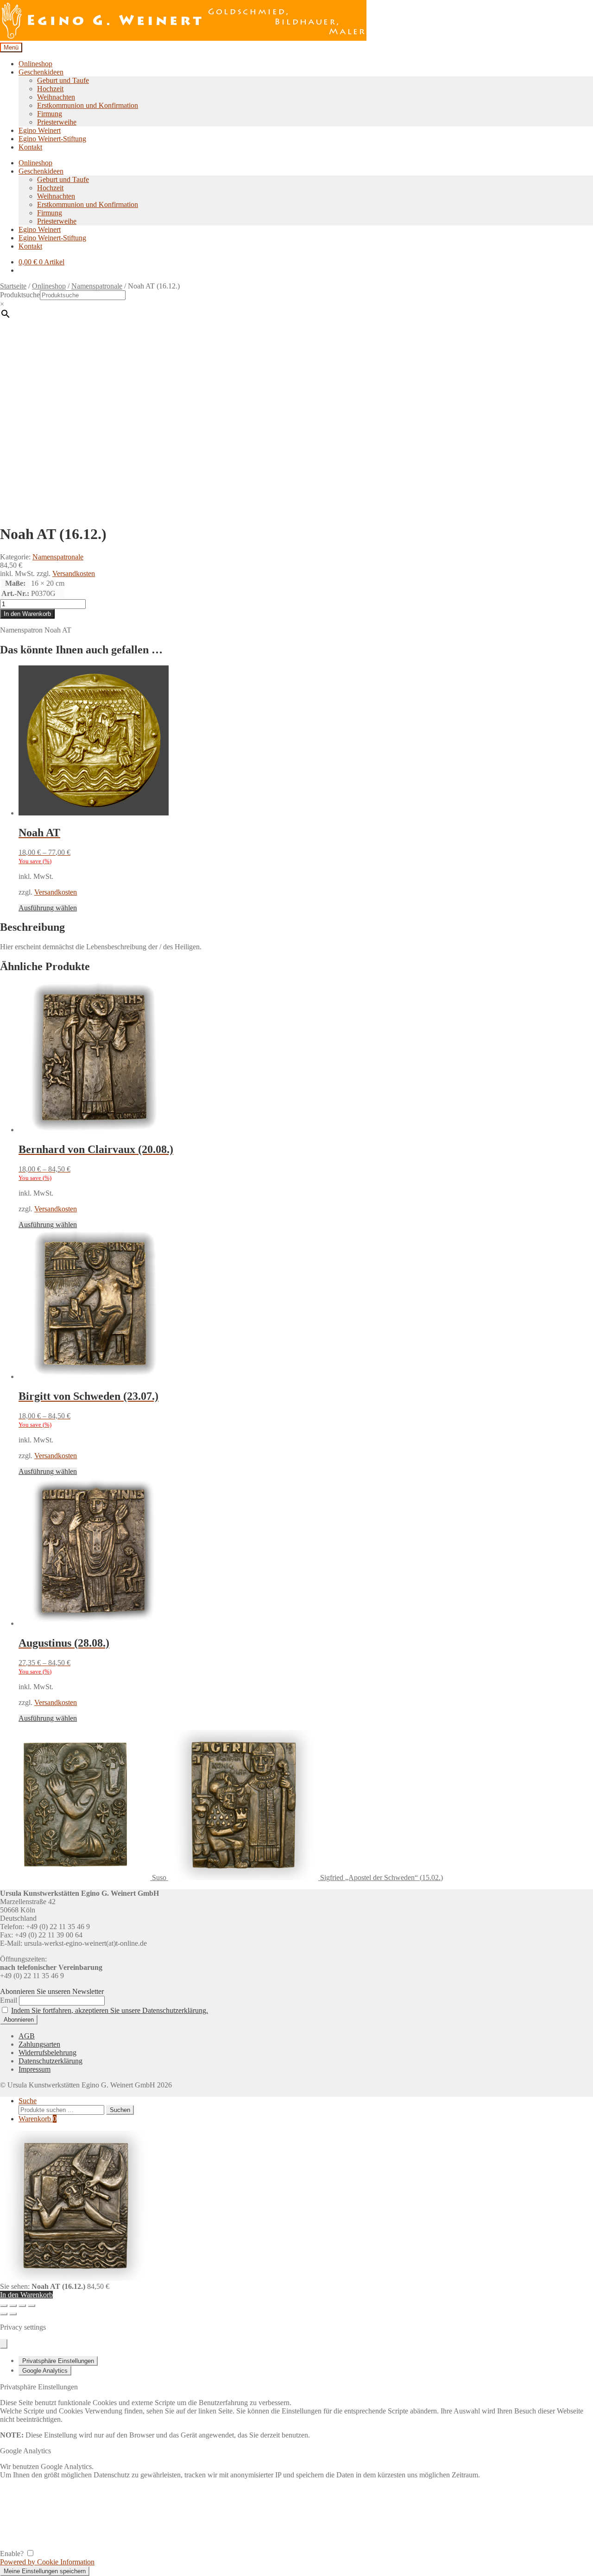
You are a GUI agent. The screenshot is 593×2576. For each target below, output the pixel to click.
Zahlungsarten (39, 2044)
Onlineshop (35, 64)
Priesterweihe (57, 122)
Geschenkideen (41, 72)
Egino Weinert (40, 130)
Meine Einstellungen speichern (45, 2571)
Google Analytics (45, 2371)
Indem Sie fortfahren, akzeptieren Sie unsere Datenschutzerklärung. (110, 2010)
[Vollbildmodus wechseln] (13, 2306)
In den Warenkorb (27, 614)
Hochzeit (50, 89)
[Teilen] (22, 2306)
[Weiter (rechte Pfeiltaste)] (13, 2314)
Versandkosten (74, 573)
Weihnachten (56, 97)
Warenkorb (38, 2119)
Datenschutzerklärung (50, 2061)
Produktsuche (20, 295)
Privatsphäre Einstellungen (58, 2361)
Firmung (50, 114)
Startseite (13, 286)
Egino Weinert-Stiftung (52, 139)
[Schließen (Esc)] (32, 2306)
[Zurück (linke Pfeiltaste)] (4, 2314)
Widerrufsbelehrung (47, 2053)
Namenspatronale (97, 286)
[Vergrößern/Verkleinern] (4, 2306)
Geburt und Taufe (63, 80)
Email (9, 2000)
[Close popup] (4, 2344)
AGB (27, 2036)
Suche (28, 2101)
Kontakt (30, 147)
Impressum (35, 2069)
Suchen (120, 2110)
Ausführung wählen (48, 908)
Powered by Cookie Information (47, 2562)
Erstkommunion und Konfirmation (88, 105)
